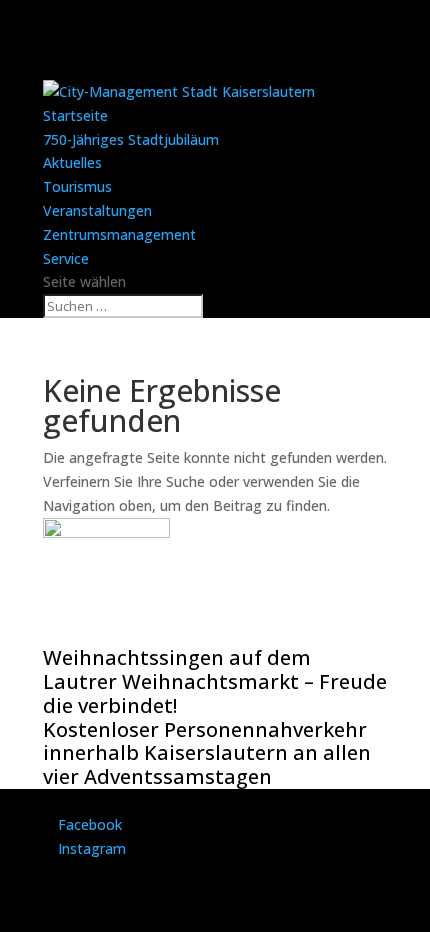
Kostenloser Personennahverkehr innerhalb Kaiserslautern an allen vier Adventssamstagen (207, 753)
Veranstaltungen (97, 210)
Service (66, 258)
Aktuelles (72, 162)
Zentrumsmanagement (119, 234)
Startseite (75, 115)
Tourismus (77, 186)
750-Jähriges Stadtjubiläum (131, 139)
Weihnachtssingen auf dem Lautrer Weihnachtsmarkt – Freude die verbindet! (215, 681)
